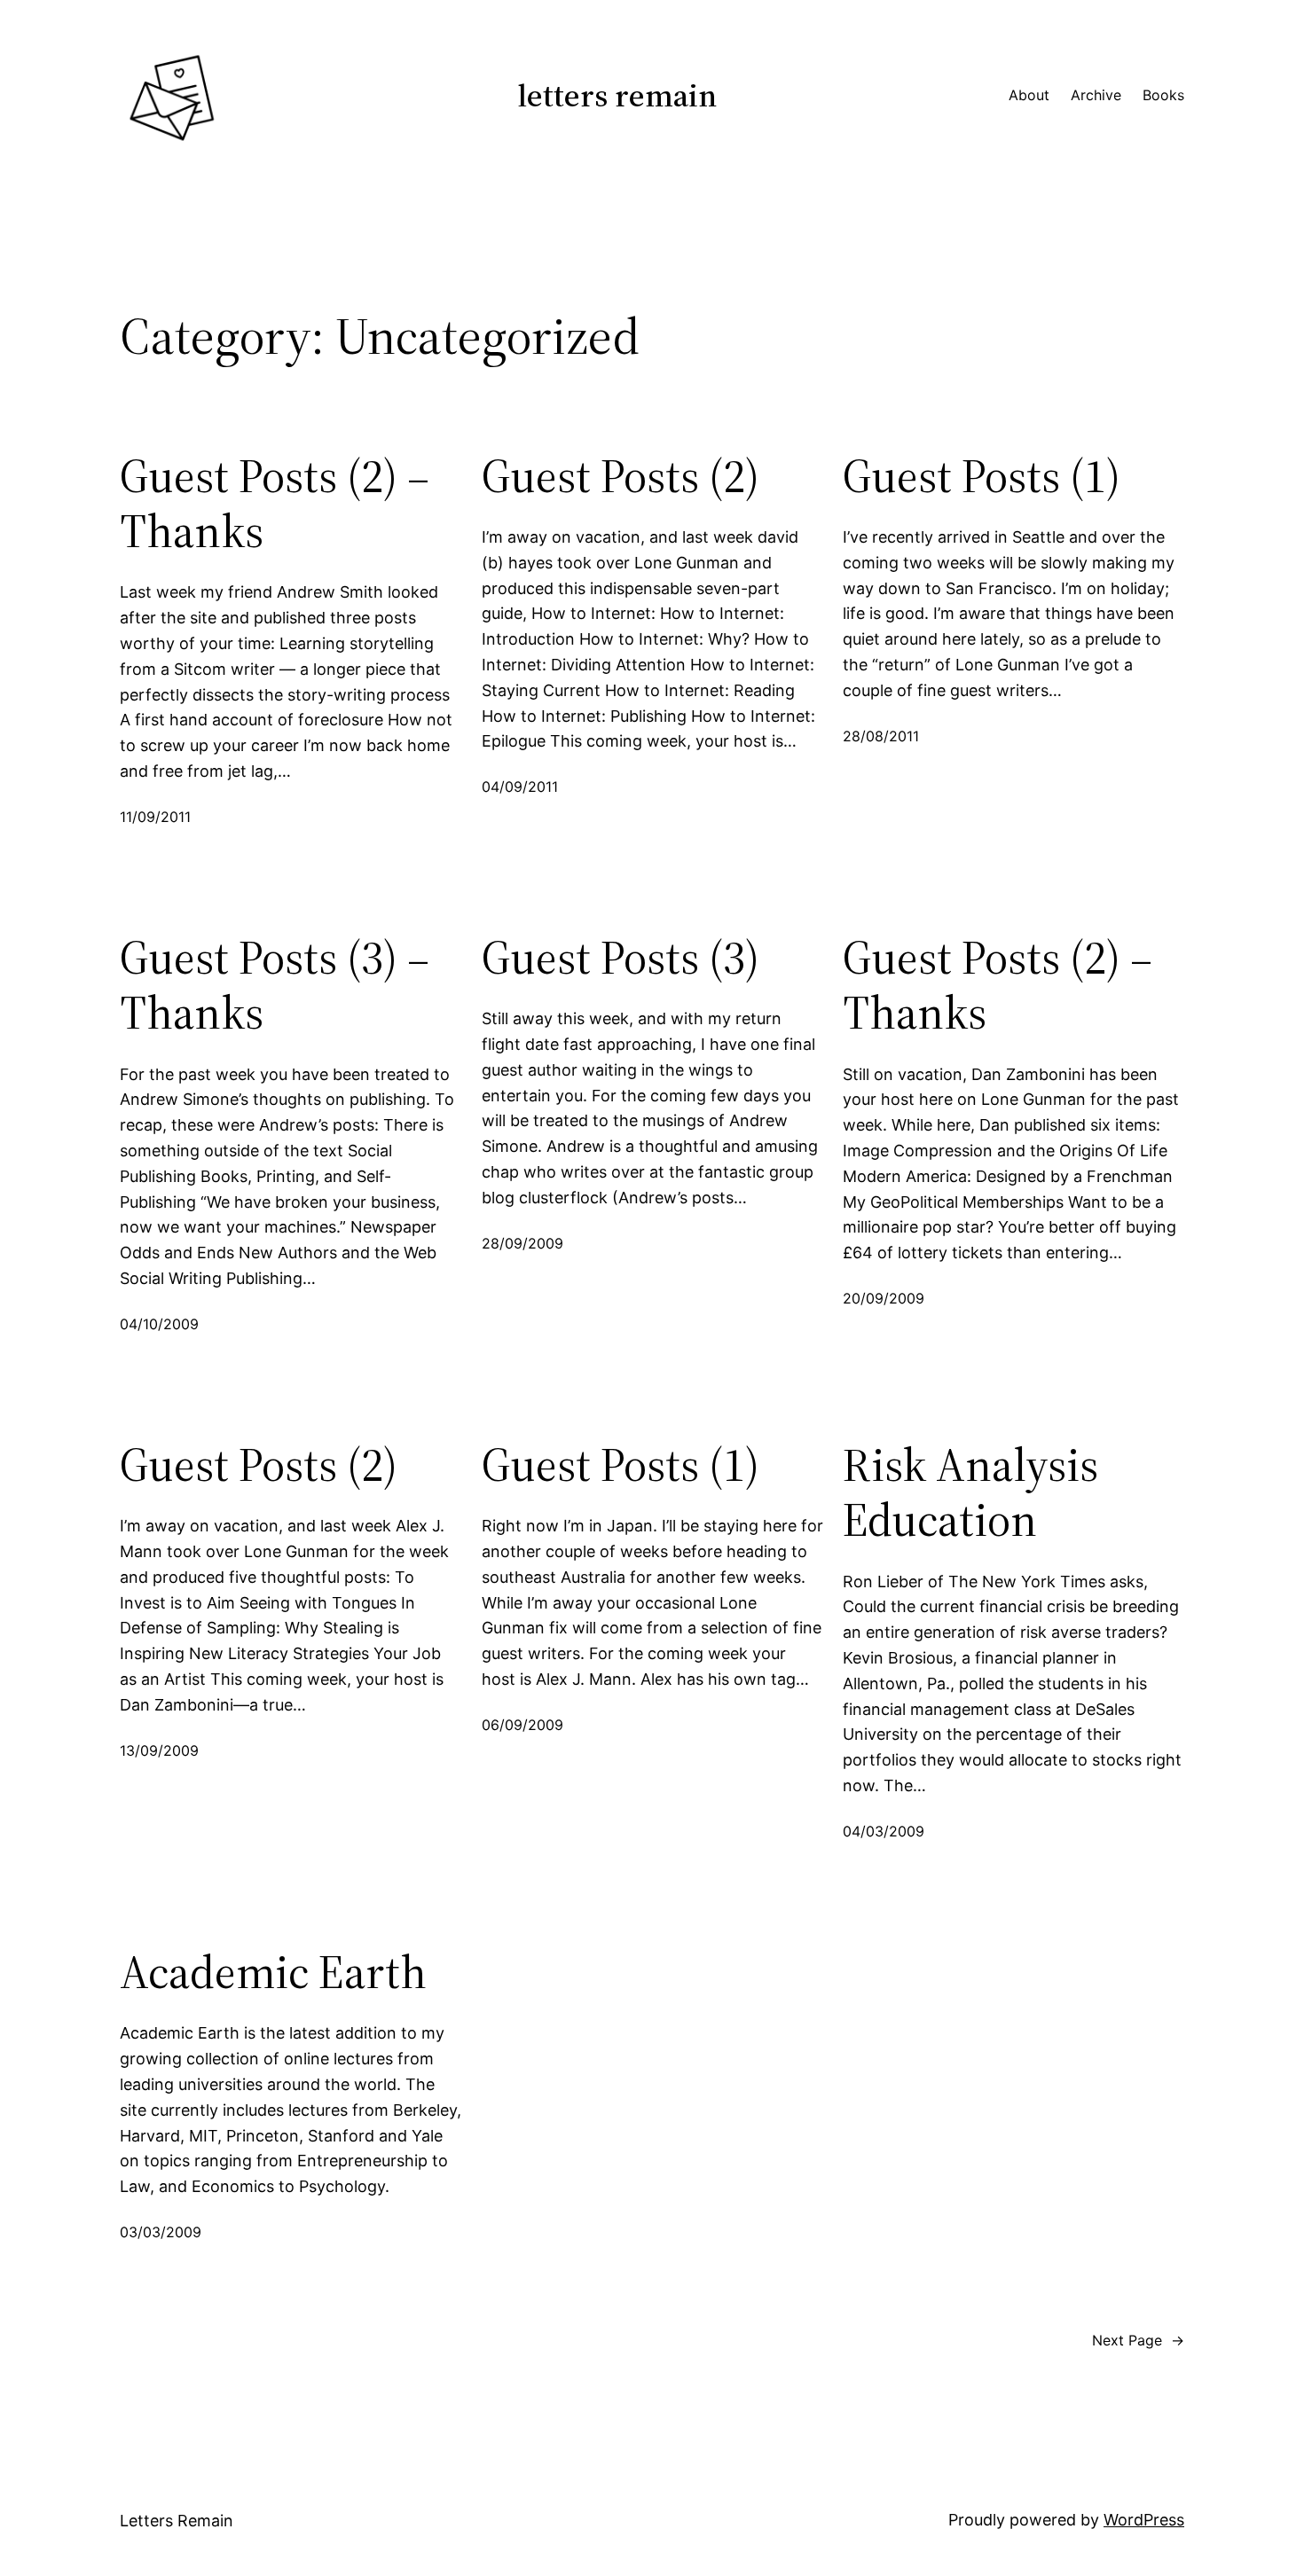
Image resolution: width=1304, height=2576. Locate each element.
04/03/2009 (884, 1831)
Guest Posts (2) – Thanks (275, 504)
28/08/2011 (881, 736)
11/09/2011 (155, 817)
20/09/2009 (884, 1298)
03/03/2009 (161, 2232)
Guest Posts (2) (621, 476)
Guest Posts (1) (982, 476)
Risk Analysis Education (970, 1493)
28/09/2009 (522, 1243)
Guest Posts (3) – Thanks (275, 986)
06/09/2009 (522, 1725)
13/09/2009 (159, 1750)
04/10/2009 (159, 1324)
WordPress (1144, 2520)
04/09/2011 (520, 787)
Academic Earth (273, 1972)
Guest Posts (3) (621, 958)
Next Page (1138, 2340)
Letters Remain (617, 95)
